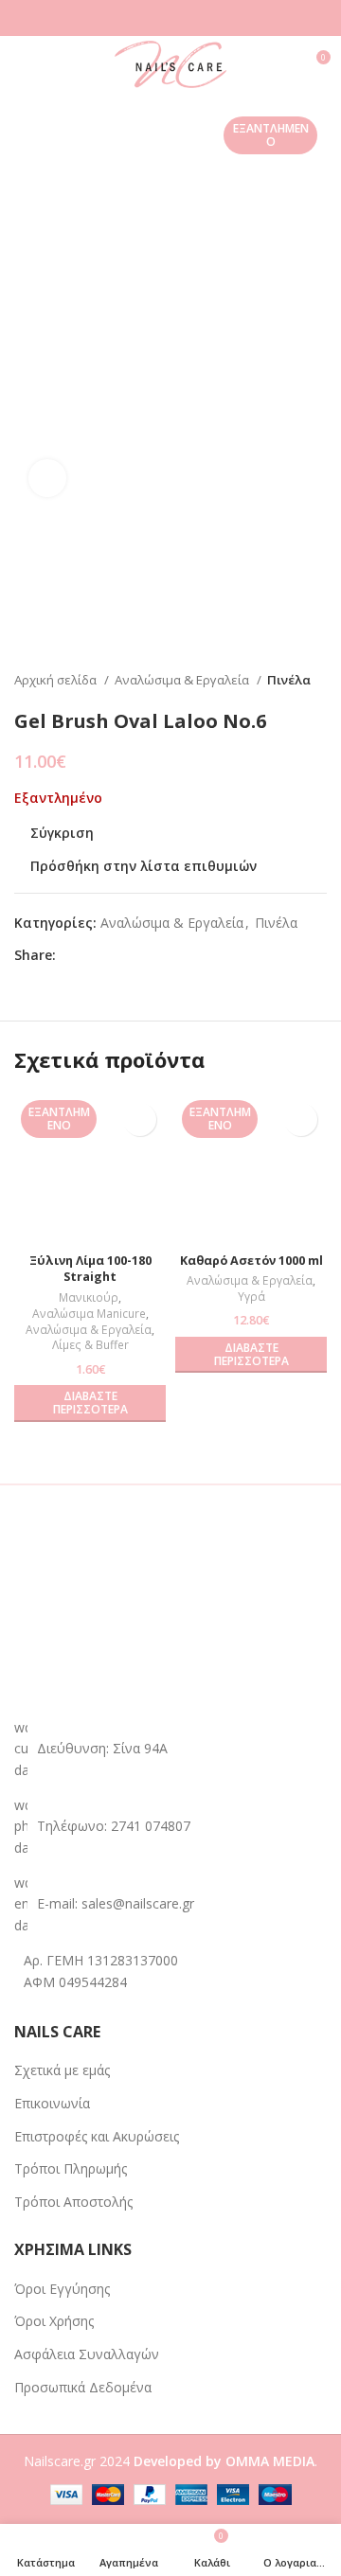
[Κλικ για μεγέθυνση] (47, 478)
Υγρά (251, 1297)
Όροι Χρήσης (54, 2321)
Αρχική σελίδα (57, 680)
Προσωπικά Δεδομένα (83, 2387)
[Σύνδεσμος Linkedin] (137, 955)
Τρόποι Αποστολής (73, 2202)
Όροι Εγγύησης (62, 2289)
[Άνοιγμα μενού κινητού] (22, 64)
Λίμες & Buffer (90, 1345)
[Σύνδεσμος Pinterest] (115, 955)
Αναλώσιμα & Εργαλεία (183, 680)
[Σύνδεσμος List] (170, 1827)
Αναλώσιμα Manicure (89, 1314)
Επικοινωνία (52, 2103)
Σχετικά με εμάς (62, 2070)
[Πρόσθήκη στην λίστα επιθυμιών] (140, 1119)
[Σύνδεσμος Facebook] (72, 955)
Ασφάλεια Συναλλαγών (87, 2354)
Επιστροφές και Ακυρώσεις (97, 2136)
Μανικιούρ (89, 1298)
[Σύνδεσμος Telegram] (159, 955)
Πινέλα (289, 680)
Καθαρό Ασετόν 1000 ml (251, 1261)
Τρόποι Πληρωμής (71, 2168)
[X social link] (93, 955)
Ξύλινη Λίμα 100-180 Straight (90, 1269)
